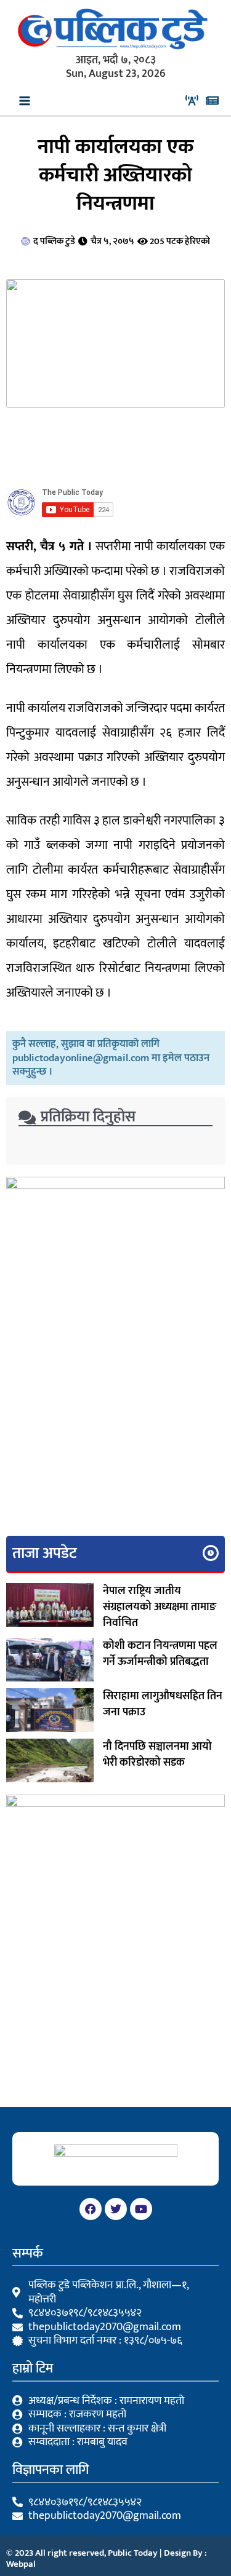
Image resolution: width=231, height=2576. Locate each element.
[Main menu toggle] (25, 101)
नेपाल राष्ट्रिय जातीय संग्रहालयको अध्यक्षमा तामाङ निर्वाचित (160, 1607)
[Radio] (192, 101)
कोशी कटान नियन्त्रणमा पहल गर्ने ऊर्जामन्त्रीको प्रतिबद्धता (160, 1654)
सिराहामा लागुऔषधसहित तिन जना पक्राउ (163, 1704)
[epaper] (212, 101)
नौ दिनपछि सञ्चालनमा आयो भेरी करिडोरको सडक (157, 1755)
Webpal (21, 2564)
